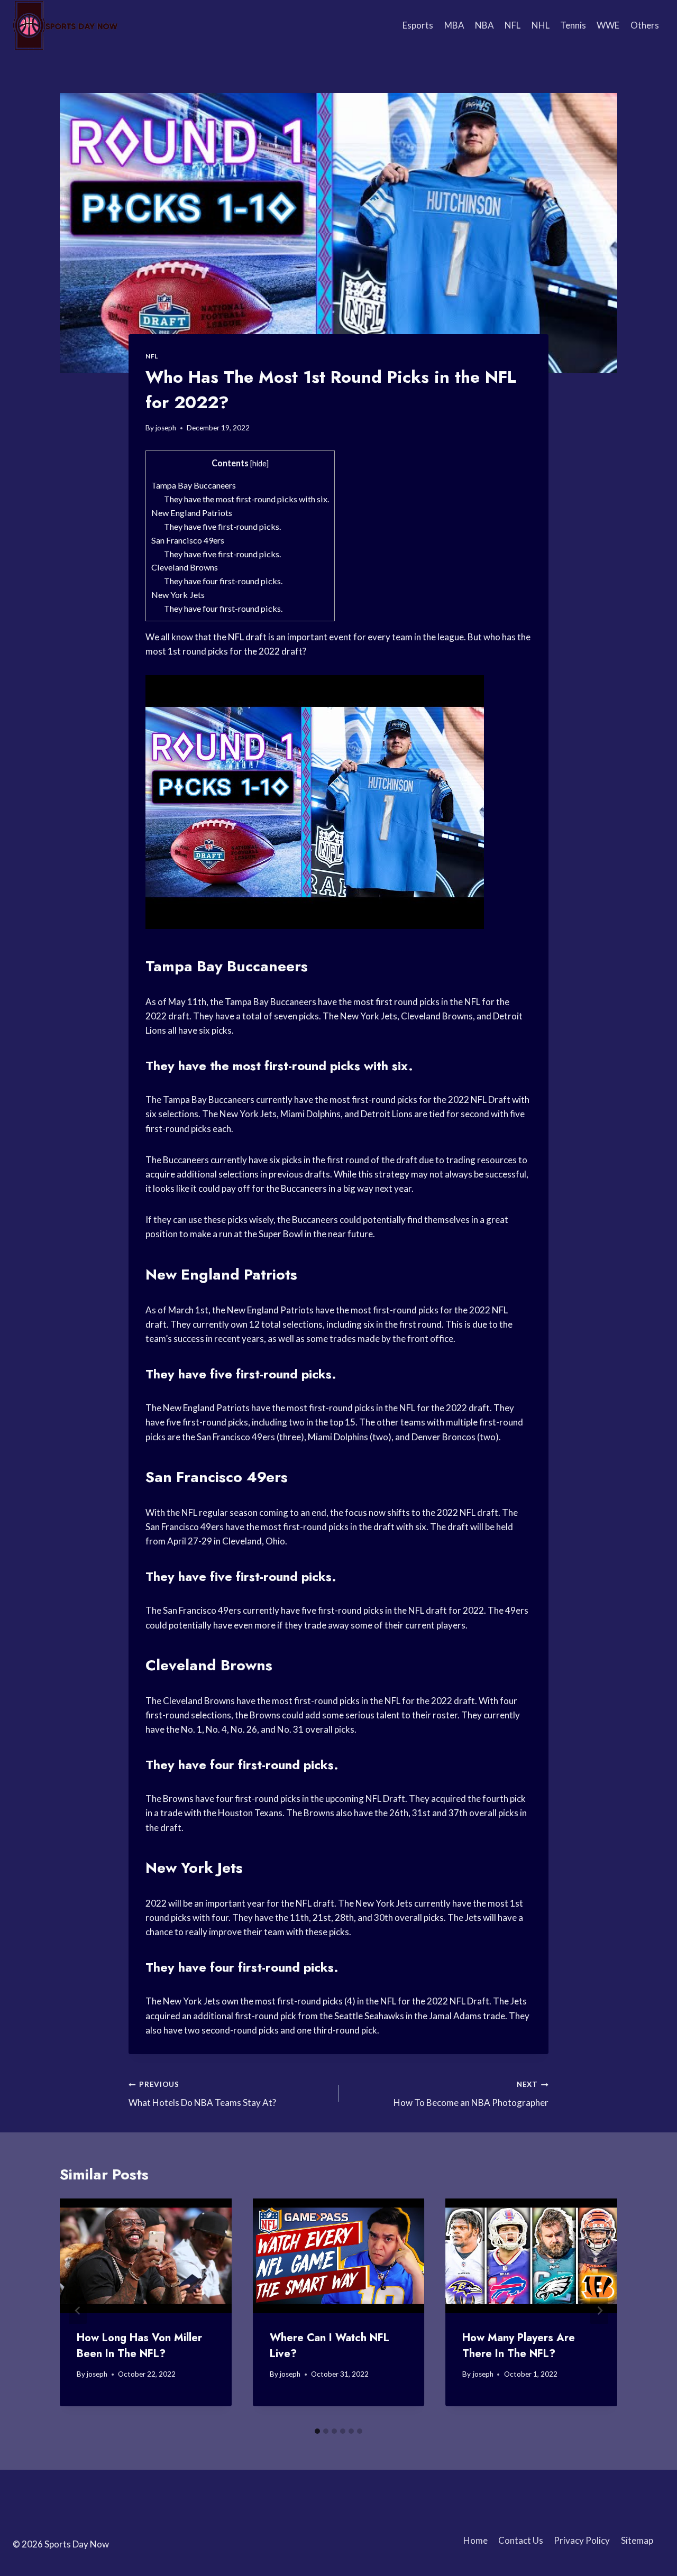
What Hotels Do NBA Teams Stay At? (202, 2094)
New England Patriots (192, 513)
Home (475, 2540)
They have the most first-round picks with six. (246, 499)
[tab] (317, 2431)
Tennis (573, 25)
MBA (454, 25)
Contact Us (521, 2540)
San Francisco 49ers (188, 540)
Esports (418, 25)
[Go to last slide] (78, 2310)
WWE (608, 25)
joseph (166, 428)
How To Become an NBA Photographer (471, 2094)
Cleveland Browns (185, 567)
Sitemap (637, 2540)
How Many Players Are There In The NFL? (519, 2346)
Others (645, 25)
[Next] (599, 2310)
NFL (513, 25)
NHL (541, 25)
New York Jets (178, 595)
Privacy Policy (582, 2540)
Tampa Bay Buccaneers (194, 485)
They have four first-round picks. (223, 581)
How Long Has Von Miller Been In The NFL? (139, 2346)
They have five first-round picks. (222, 526)
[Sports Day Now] (66, 25)
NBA (484, 25)
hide (259, 463)
